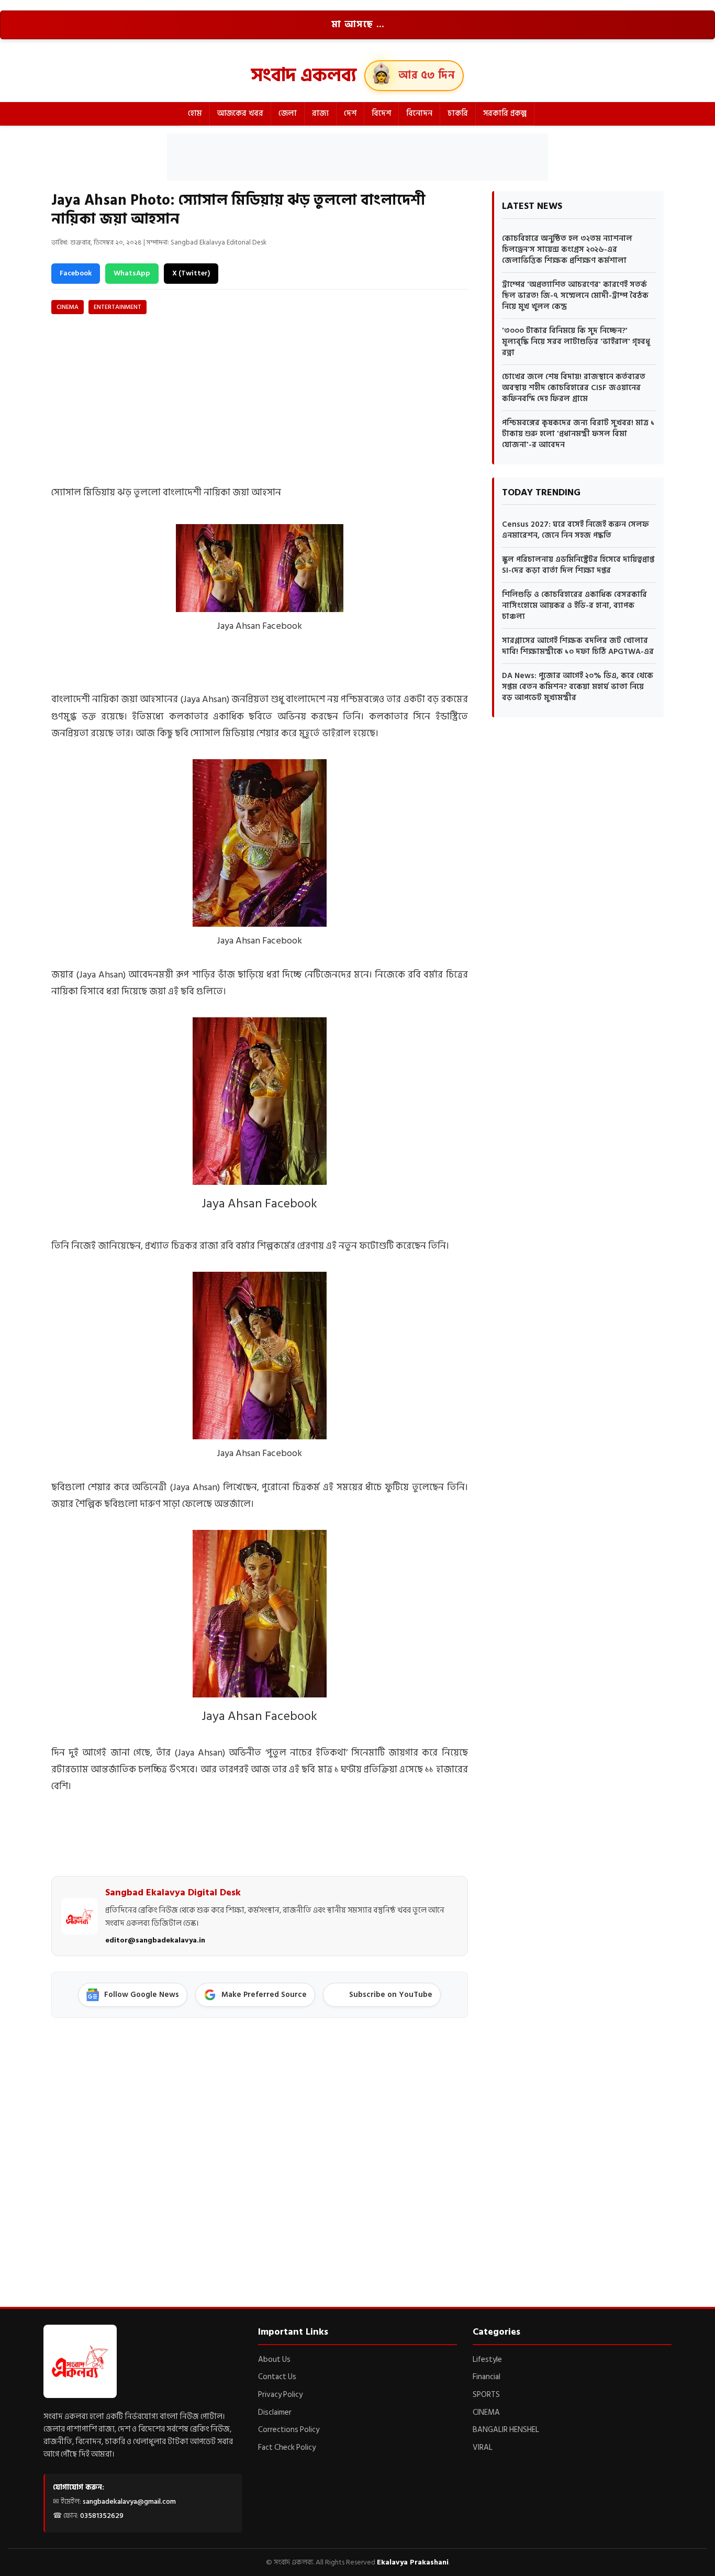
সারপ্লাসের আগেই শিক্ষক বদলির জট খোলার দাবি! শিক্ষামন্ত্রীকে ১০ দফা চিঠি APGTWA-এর (578, 646)
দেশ (350, 113)
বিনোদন (419, 113)
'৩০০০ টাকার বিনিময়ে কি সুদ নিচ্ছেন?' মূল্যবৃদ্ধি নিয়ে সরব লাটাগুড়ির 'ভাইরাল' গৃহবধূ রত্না (576, 342)
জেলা (288, 113)
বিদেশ (381, 113)
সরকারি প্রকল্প (505, 113)
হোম (195, 113)
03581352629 (102, 2516)
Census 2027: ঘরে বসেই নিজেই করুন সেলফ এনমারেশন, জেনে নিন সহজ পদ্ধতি (576, 530)
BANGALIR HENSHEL (506, 2430)
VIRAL (483, 2447)
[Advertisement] (357, 157)
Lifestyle (487, 2360)
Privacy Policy (280, 2395)
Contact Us (277, 2377)
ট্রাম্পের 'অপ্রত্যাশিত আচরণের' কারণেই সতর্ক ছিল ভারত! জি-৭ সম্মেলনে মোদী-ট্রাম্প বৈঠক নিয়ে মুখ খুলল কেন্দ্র (575, 296)
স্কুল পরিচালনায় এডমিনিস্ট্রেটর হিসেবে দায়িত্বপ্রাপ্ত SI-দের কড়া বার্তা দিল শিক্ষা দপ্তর (578, 565)
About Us (274, 2360)
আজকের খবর (240, 113)
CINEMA (68, 307)
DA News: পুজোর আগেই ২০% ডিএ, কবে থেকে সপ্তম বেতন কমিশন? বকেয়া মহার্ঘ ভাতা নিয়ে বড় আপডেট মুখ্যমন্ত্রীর (578, 687)
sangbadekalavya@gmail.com (129, 2501)
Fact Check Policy (287, 2447)
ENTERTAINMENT (118, 307)
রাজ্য (320, 113)
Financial (487, 2377)
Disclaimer (275, 2412)
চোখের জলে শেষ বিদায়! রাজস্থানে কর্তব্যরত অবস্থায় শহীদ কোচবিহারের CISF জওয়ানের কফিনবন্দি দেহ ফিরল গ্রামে (574, 388)
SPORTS (486, 2395)
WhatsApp (132, 273)
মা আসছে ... (358, 25)
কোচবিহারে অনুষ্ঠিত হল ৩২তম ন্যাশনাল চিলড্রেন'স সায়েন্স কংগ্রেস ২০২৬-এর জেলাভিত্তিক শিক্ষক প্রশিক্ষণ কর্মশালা (567, 249)
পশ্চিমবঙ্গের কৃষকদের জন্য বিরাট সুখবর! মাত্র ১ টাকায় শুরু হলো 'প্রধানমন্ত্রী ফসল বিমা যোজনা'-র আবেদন (578, 434)
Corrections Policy (289, 2430)
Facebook (76, 273)
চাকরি (458, 113)
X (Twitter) (191, 273)
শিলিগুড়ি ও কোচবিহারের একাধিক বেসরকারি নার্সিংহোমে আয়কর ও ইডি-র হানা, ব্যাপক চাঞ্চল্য (574, 606)
